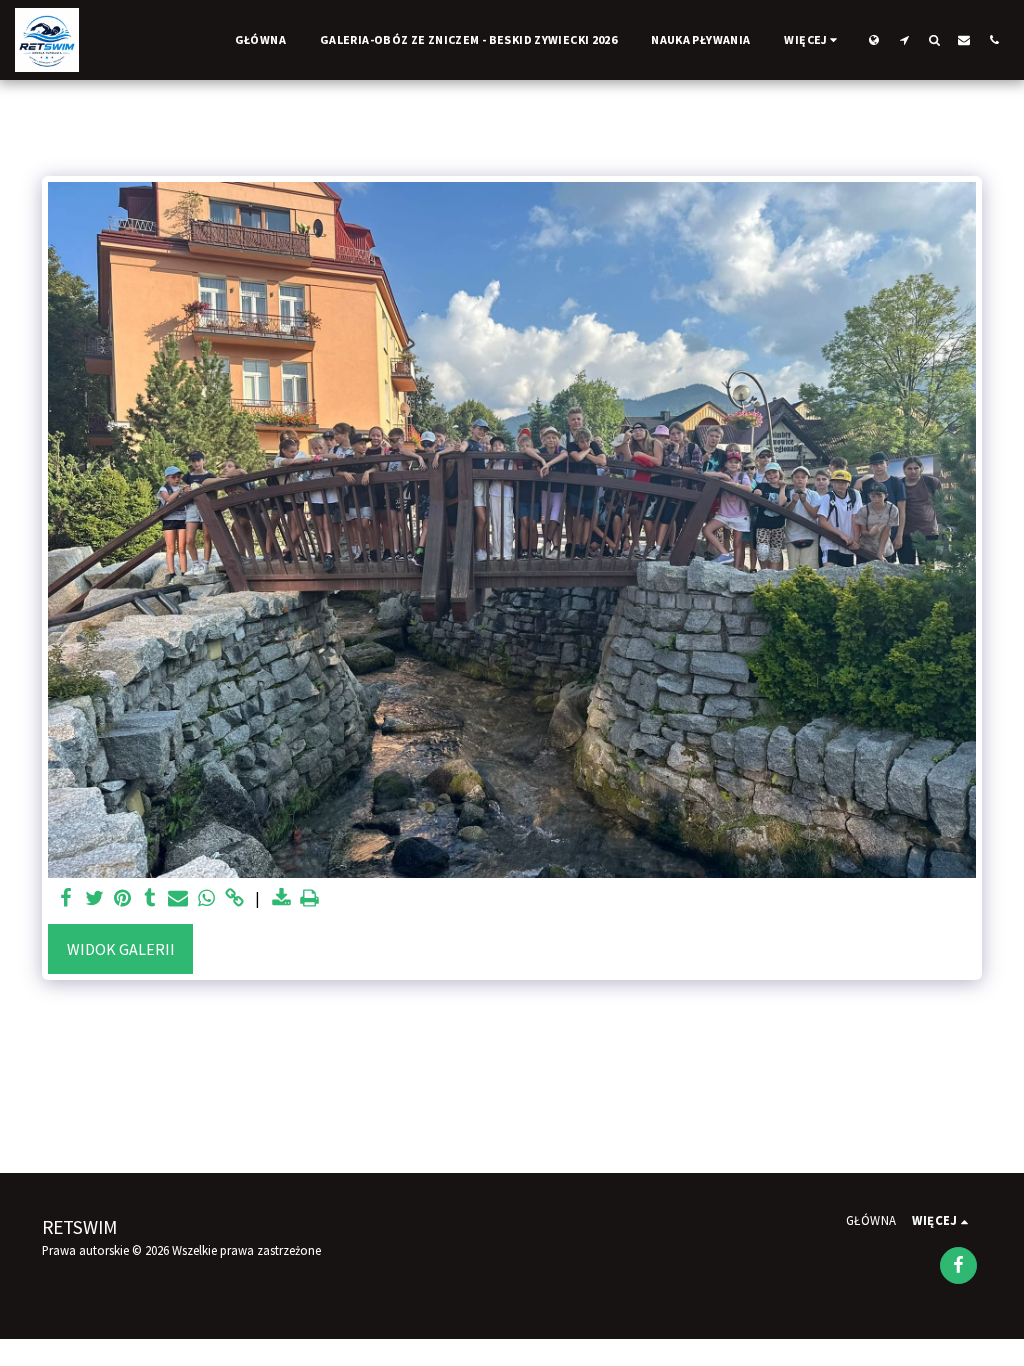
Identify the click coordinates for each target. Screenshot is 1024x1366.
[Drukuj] (309, 898)
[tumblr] (150, 898)
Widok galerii (121, 949)
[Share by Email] (178, 898)
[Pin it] (122, 898)
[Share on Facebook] (66, 898)
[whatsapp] (206, 898)
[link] (234, 898)
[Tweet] (94, 898)
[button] (904, 39)
